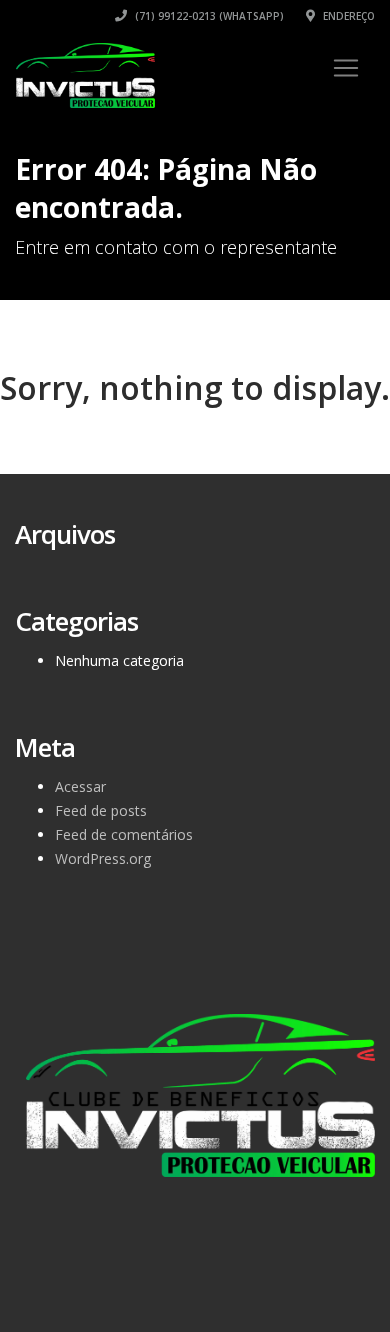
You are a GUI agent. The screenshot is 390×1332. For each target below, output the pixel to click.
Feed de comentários (124, 834)
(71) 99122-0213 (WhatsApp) (208, 16)
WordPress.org (103, 858)
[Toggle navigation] (346, 68)
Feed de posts (101, 810)
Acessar (80, 786)
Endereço (347, 16)
